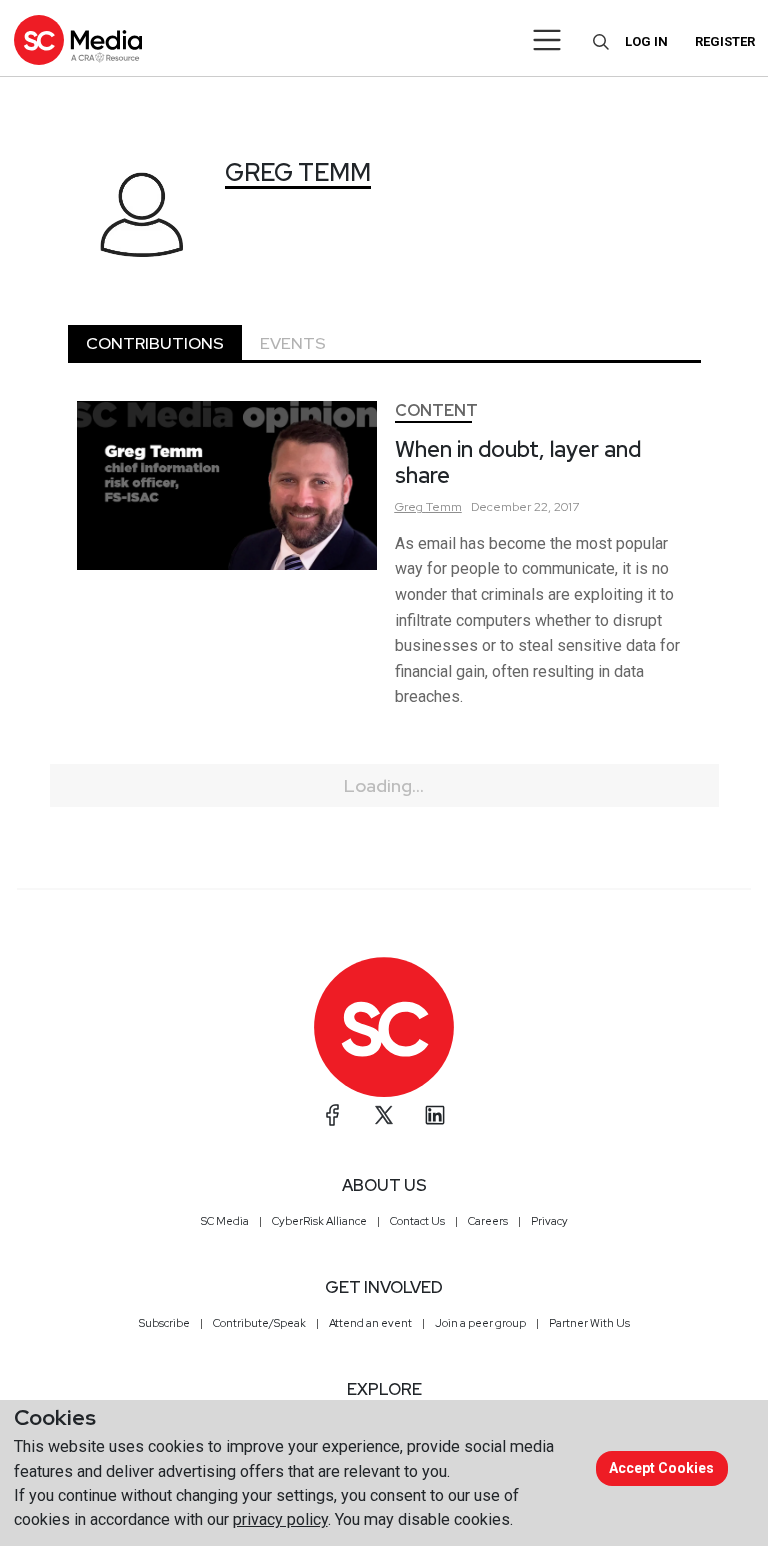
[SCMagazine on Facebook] (333, 1115)
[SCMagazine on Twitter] (384, 1115)
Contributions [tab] (155, 343)
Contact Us (417, 1221)
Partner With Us (589, 1323)
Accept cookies (661, 1468)
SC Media (225, 1221)
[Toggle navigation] (547, 40)
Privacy (549, 1221)
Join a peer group (480, 1323)
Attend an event (370, 1323)
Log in (646, 41)
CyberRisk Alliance (319, 1221)
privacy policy (280, 1519)
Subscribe (164, 1323)
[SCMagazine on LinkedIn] (435, 1115)
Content (436, 410)
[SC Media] (78, 39)
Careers (488, 1221)
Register (725, 41)
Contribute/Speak (259, 1323)
